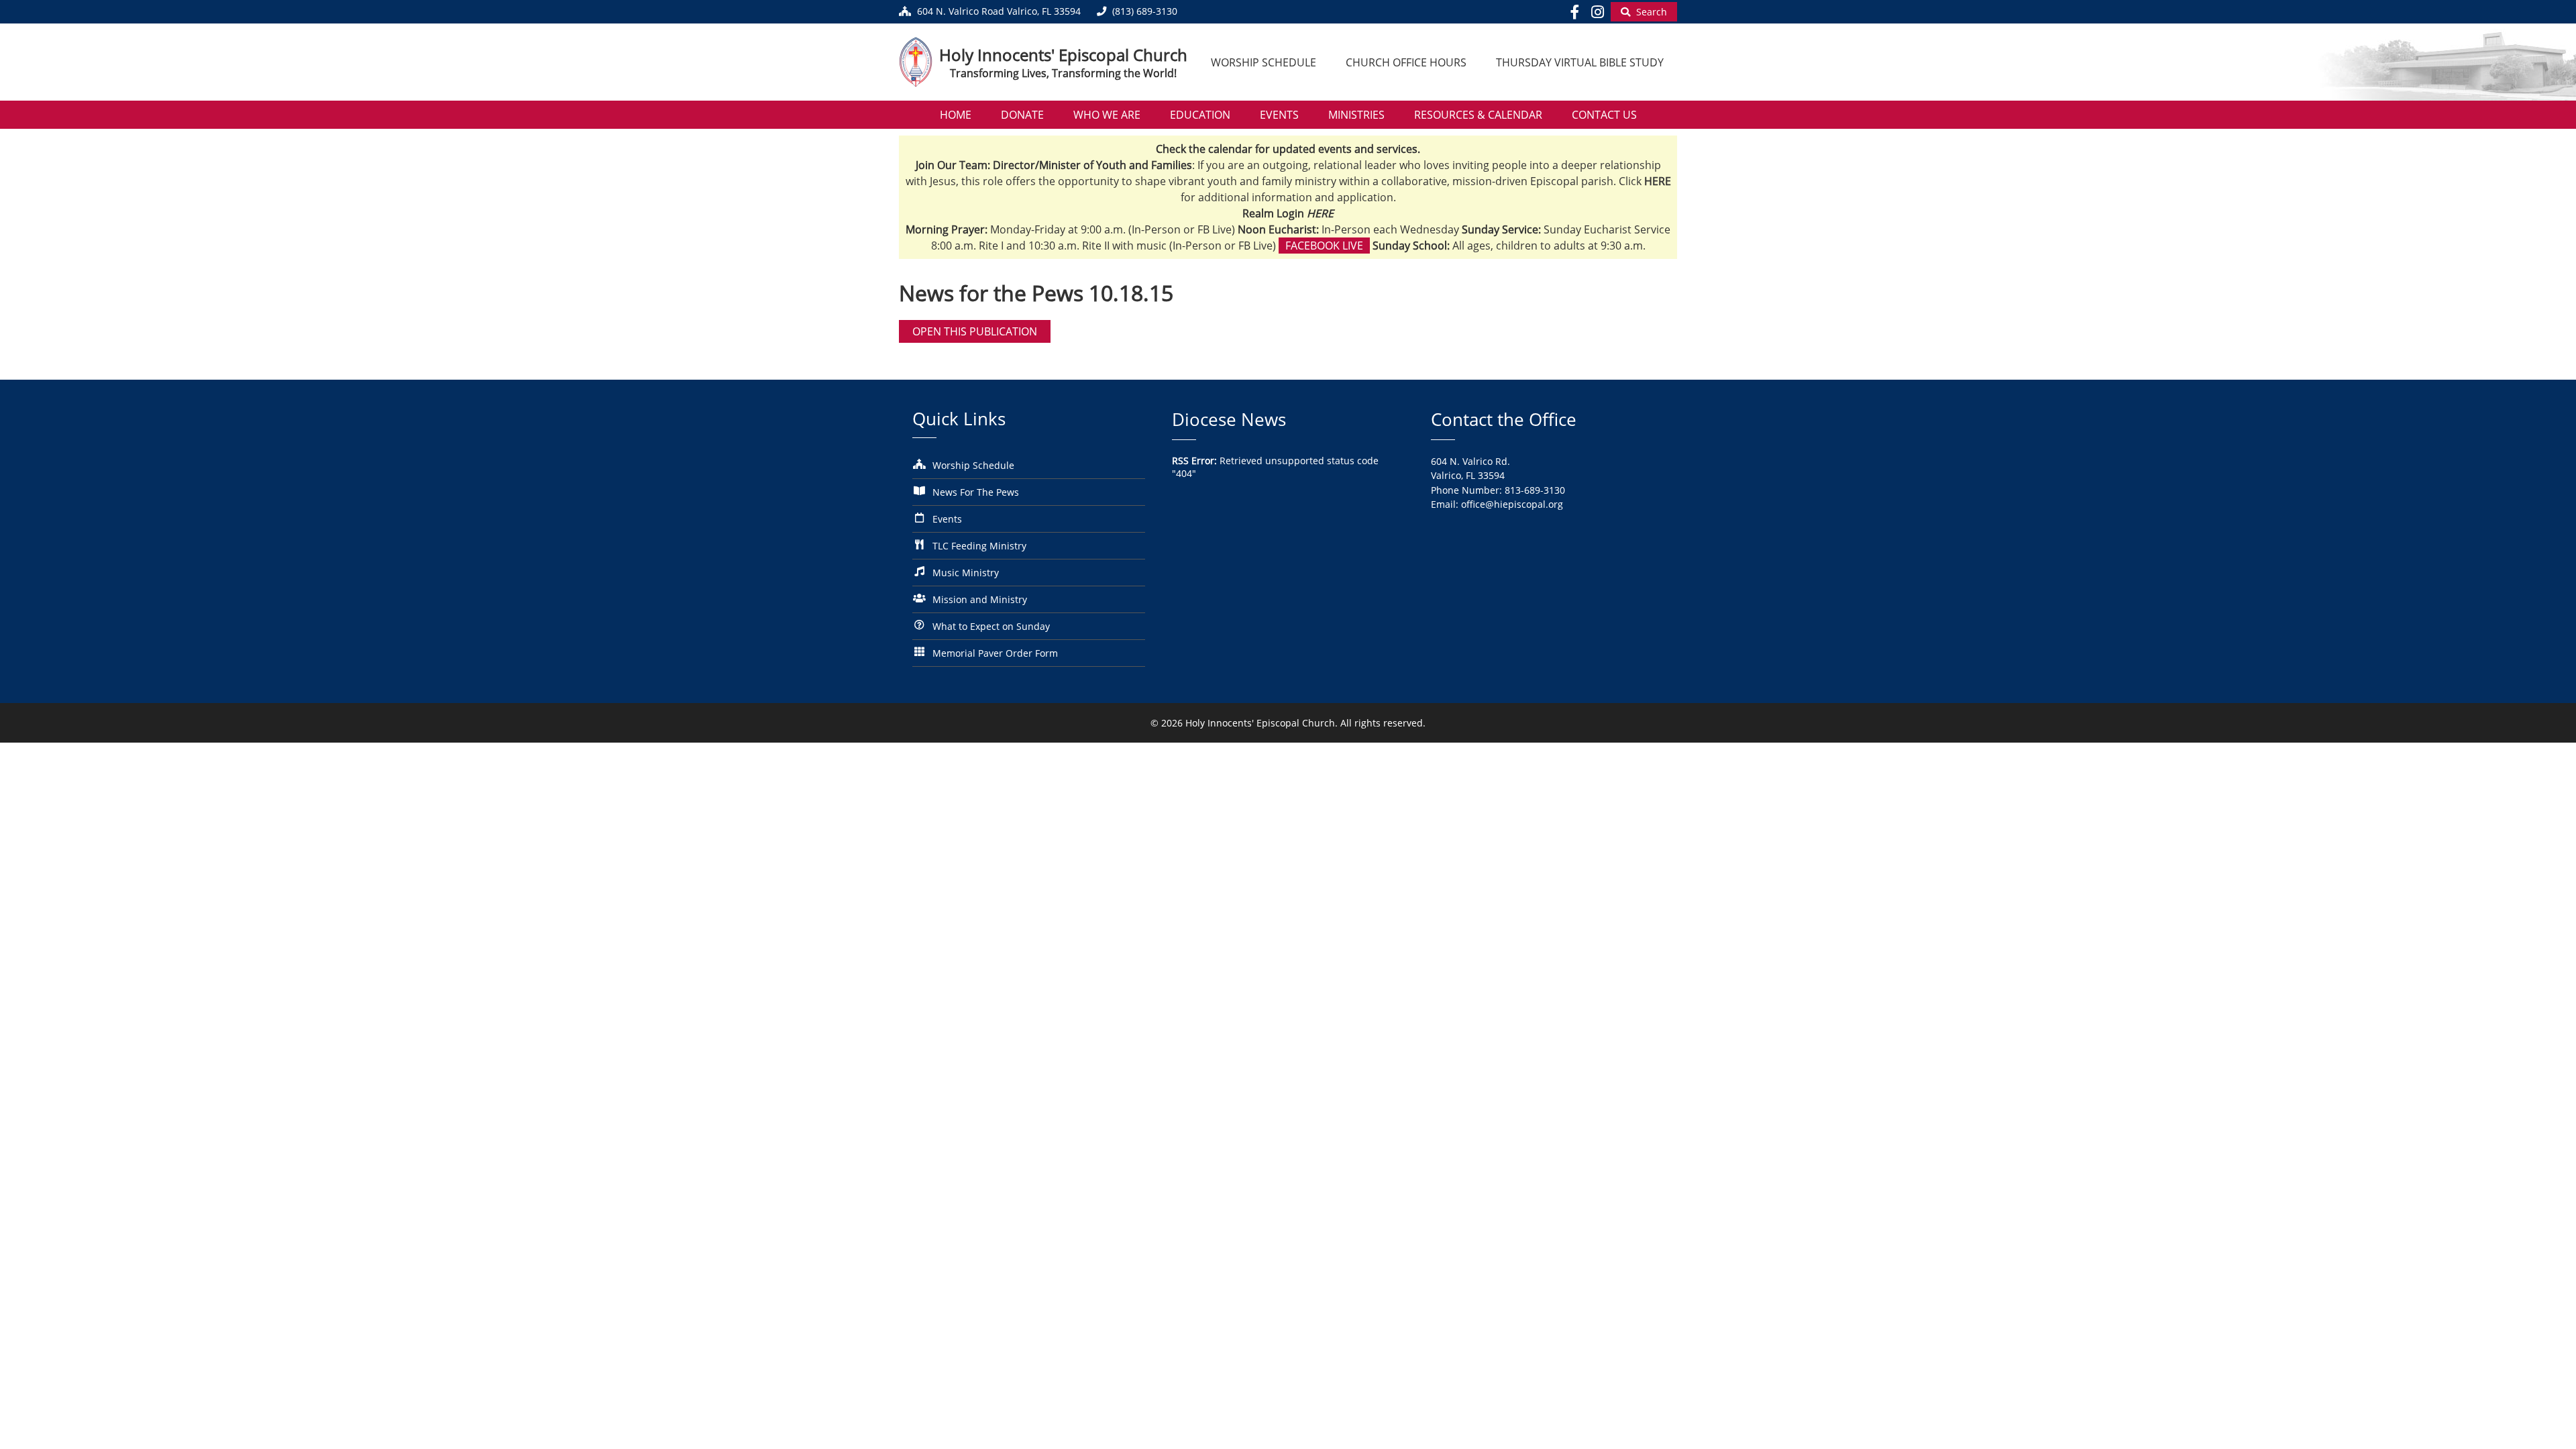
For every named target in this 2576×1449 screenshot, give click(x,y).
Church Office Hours (1406, 62)
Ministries (1356, 115)
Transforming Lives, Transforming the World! (1063, 73)
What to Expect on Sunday (991, 626)
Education (1200, 115)
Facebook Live (1324, 246)
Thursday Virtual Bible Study (1580, 62)
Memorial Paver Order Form (995, 653)
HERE (1320, 213)
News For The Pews (976, 492)
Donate (1022, 115)
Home (956, 115)
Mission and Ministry (980, 599)
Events (1279, 115)
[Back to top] (2547, 1429)
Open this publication (975, 331)
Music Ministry (966, 573)
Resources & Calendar (1478, 115)
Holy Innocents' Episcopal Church (1063, 55)
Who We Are (1107, 115)
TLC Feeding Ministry (979, 546)
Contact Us (1604, 115)
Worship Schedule (1264, 62)
